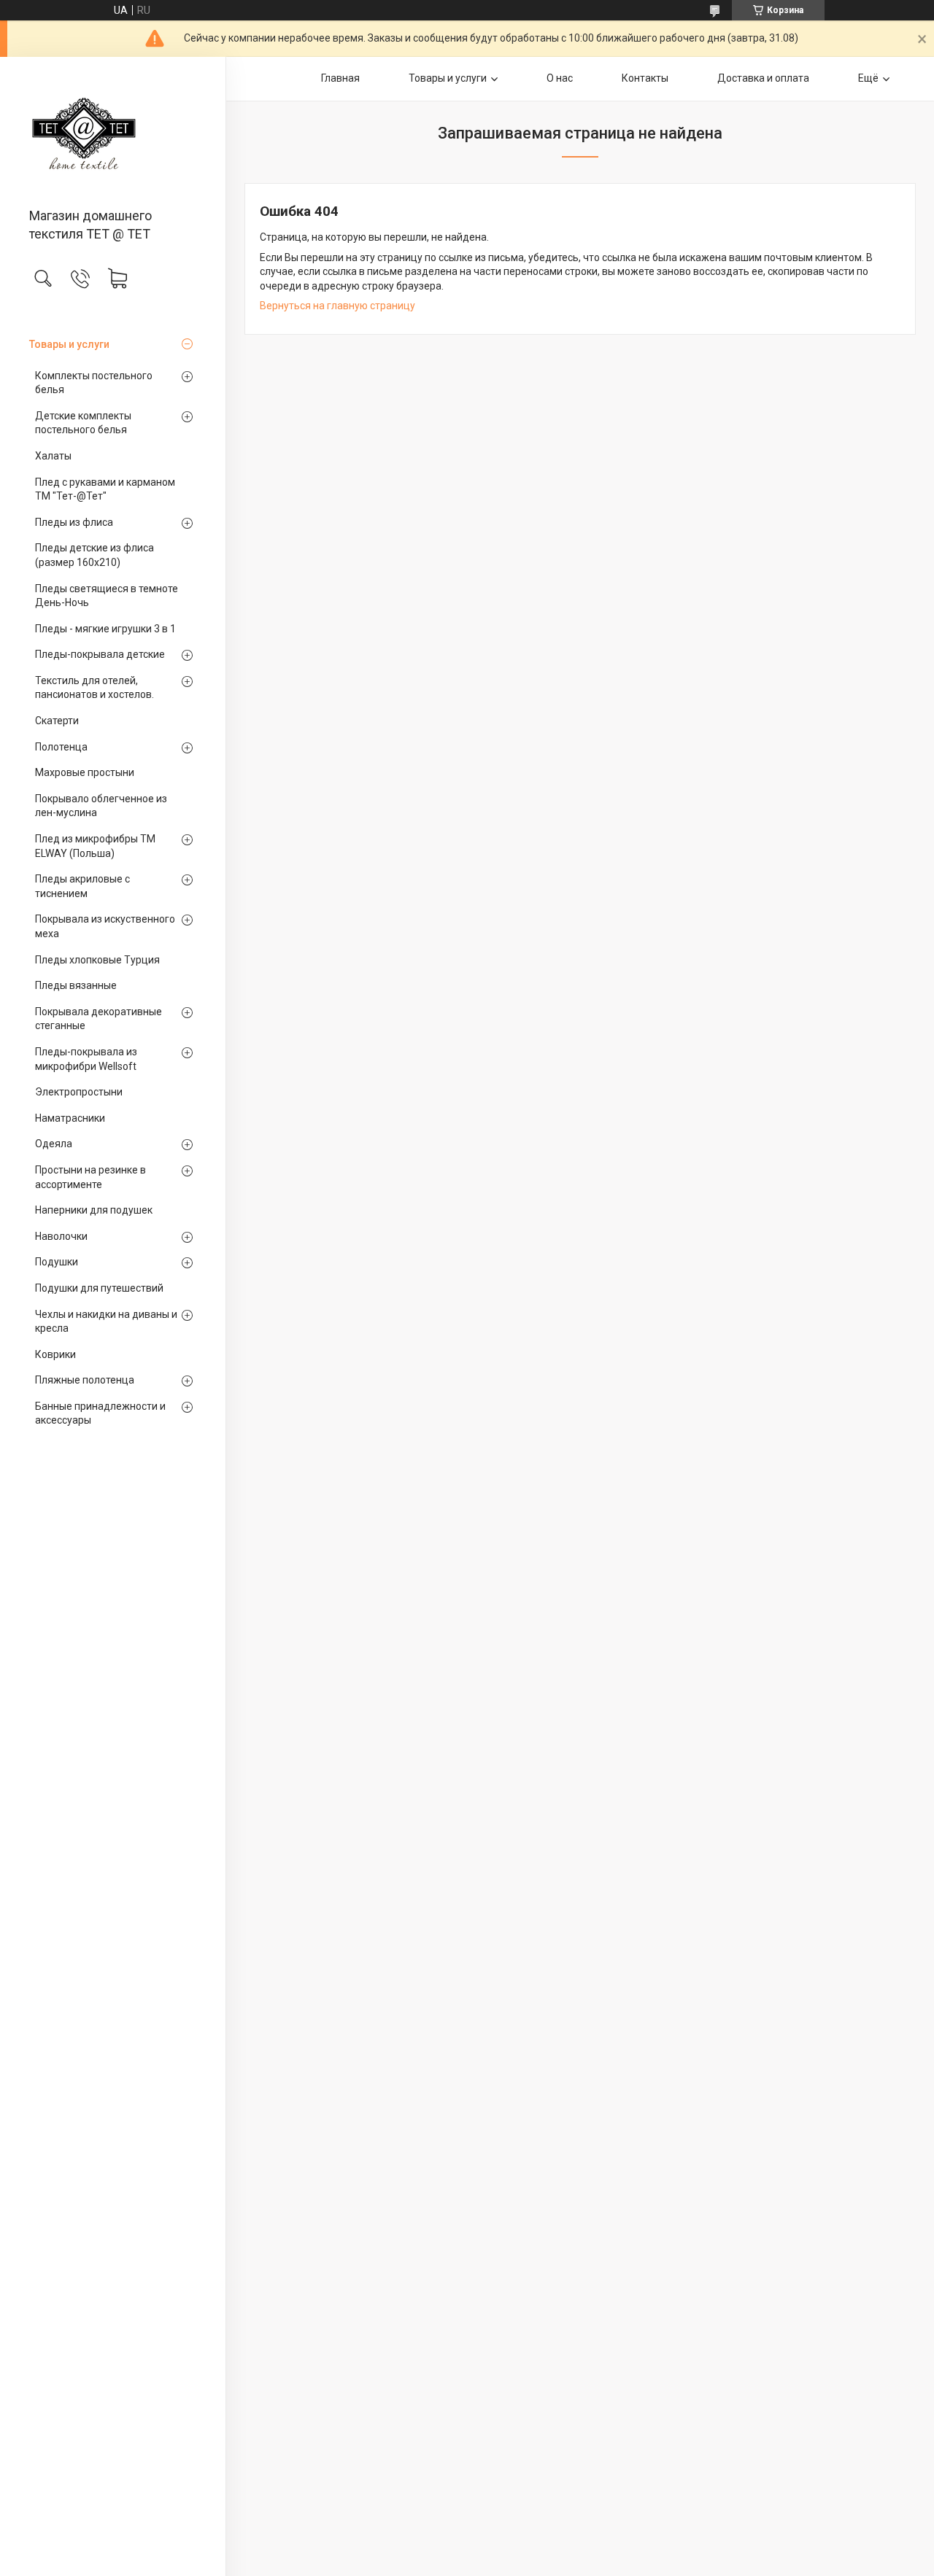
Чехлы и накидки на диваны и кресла (106, 1322)
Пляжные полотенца (85, 1380)
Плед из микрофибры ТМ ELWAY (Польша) (95, 846)
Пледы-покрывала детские (100, 654)
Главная (340, 78)
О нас (560, 78)
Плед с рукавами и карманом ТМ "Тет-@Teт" (105, 489)
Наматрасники (70, 1118)
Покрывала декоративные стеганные (99, 1019)
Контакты (645, 78)
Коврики (55, 1354)
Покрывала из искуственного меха (105, 926)
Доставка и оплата (763, 78)
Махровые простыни (85, 772)
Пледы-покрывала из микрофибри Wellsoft (86, 1059)
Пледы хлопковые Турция (97, 960)
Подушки (57, 1262)
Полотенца (61, 747)
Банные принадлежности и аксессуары (100, 1413)
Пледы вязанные (76, 985)
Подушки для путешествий (99, 1288)
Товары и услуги (69, 344)
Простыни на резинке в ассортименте (90, 1177)
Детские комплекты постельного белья (83, 423)
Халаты (53, 456)
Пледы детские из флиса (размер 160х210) (94, 555)
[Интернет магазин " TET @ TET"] (113, 133)
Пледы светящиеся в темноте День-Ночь (107, 596)
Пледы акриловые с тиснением (82, 886)
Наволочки (61, 1236)
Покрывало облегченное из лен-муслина (101, 806)
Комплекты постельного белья (94, 383)
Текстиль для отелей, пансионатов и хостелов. (94, 688)
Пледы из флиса (74, 522)
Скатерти (57, 721)
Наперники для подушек (94, 1210)
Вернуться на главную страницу (337, 306)
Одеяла (54, 1144)
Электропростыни (79, 1092)
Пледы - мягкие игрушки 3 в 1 (105, 629)
